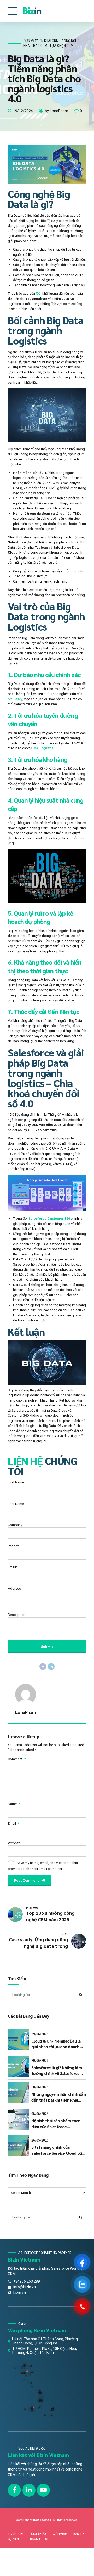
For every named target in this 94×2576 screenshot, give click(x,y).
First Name (16, 1482)
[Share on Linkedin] (51, 1666)
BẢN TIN (79, 2534)
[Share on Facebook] (43, 1666)
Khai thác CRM (35, 46)
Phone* (13, 1546)
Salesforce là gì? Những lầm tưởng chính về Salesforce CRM (57, 2071)
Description (17, 1615)
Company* (16, 1525)
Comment (17, 1759)
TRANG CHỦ (16, 2534)
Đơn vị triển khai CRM (41, 41)
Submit (47, 1646)
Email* (13, 1567)
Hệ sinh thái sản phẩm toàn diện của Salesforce (56, 2123)
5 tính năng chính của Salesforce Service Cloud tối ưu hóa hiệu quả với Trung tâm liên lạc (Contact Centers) (59, 2150)
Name (14, 1804)
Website (14, 1843)
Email (14, 1823)
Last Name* (17, 1504)
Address (14, 1589)
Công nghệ (70, 41)
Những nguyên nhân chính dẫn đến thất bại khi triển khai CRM (58, 2097)
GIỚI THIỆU (39, 2534)
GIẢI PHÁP (60, 2534)
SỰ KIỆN (13, 2539)
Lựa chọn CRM (62, 46)
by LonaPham (57, 111)
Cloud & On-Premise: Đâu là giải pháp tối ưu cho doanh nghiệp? (56, 2044)
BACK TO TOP (40, 2539)
